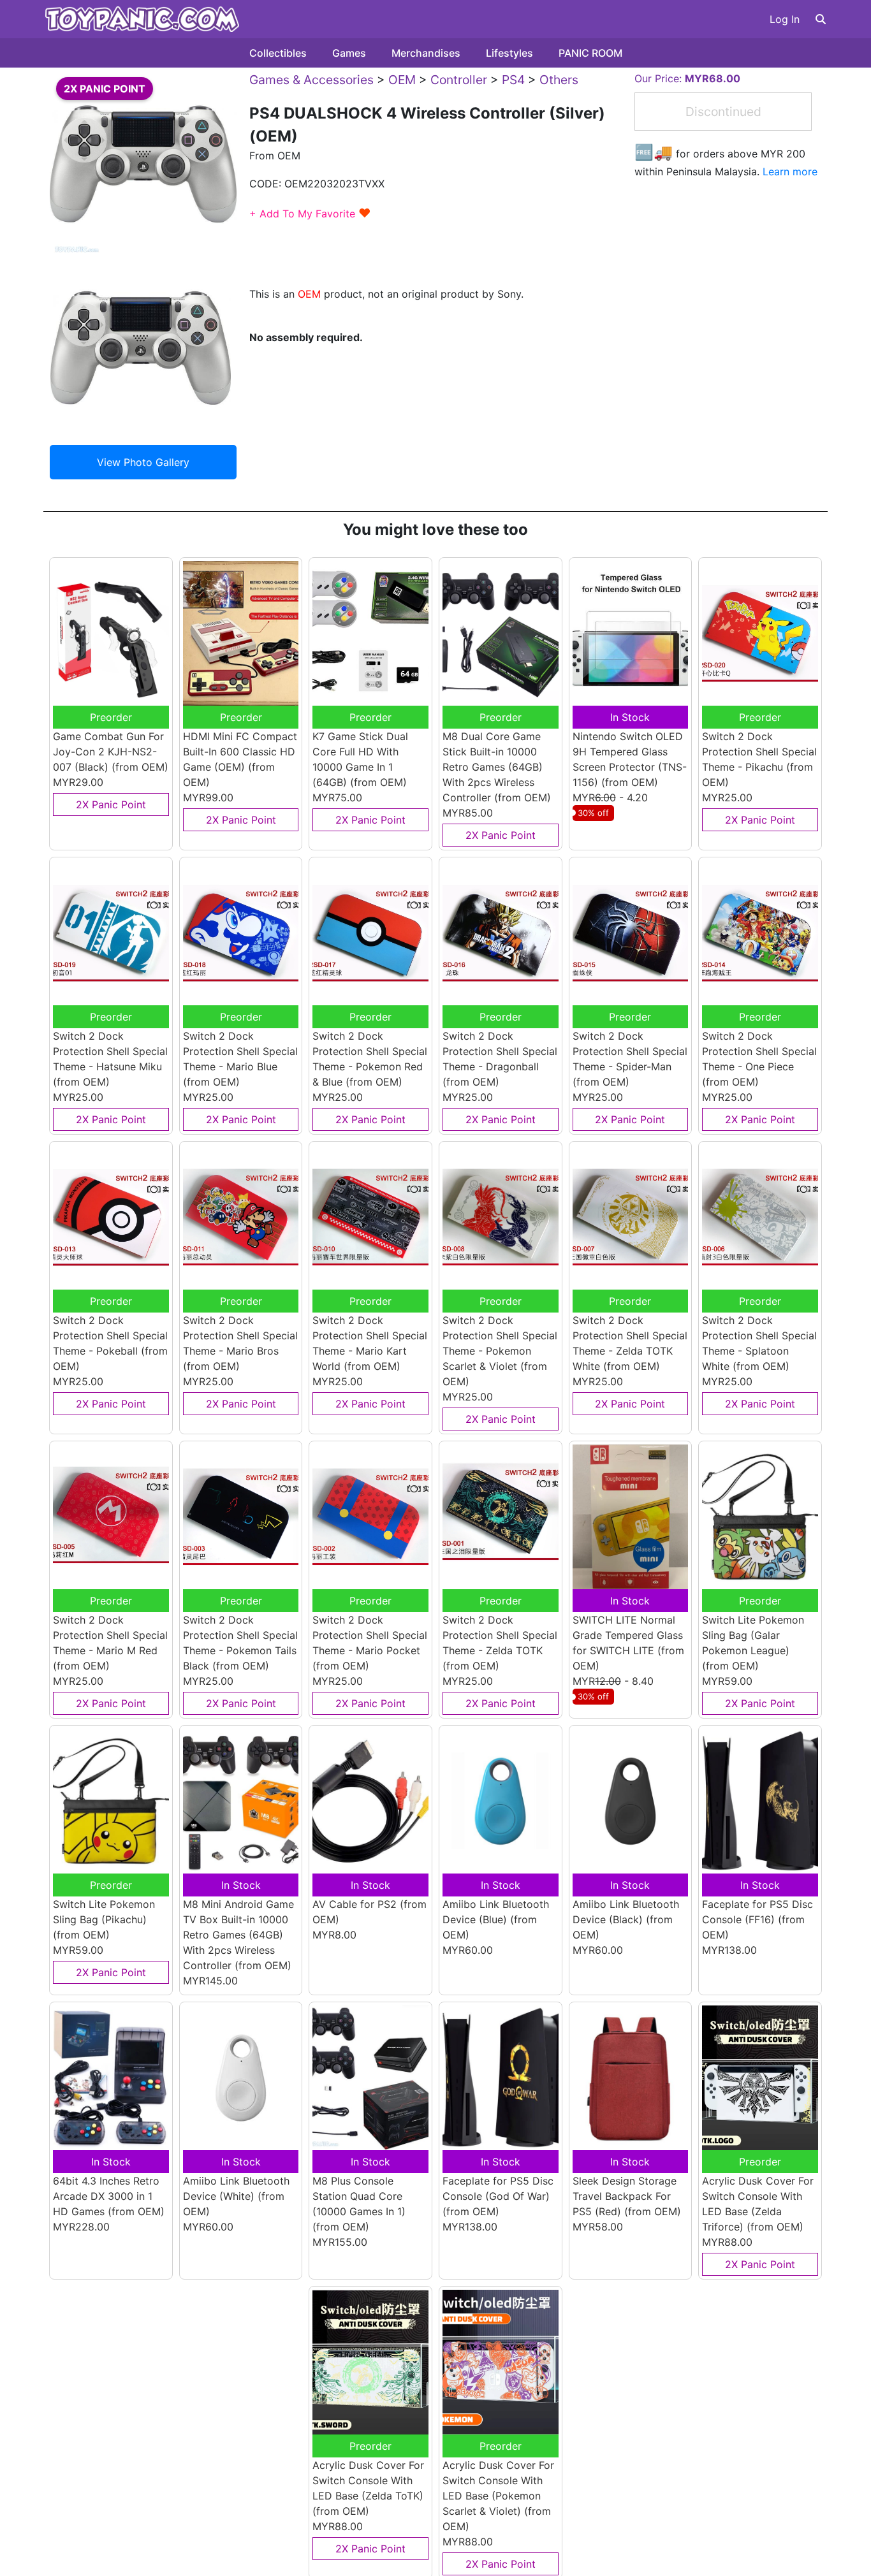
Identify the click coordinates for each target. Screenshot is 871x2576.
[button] (821, 19)
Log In (785, 19)
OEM (402, 80)
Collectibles (278, 53)
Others (559, 80)
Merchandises (426, 53)
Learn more (790, 171)
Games (349, 53)
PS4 (513, 80)
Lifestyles (509, 53)
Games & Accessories (311, 80)
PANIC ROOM (590, 53)
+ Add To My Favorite (310, 214)
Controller (459, 80)
